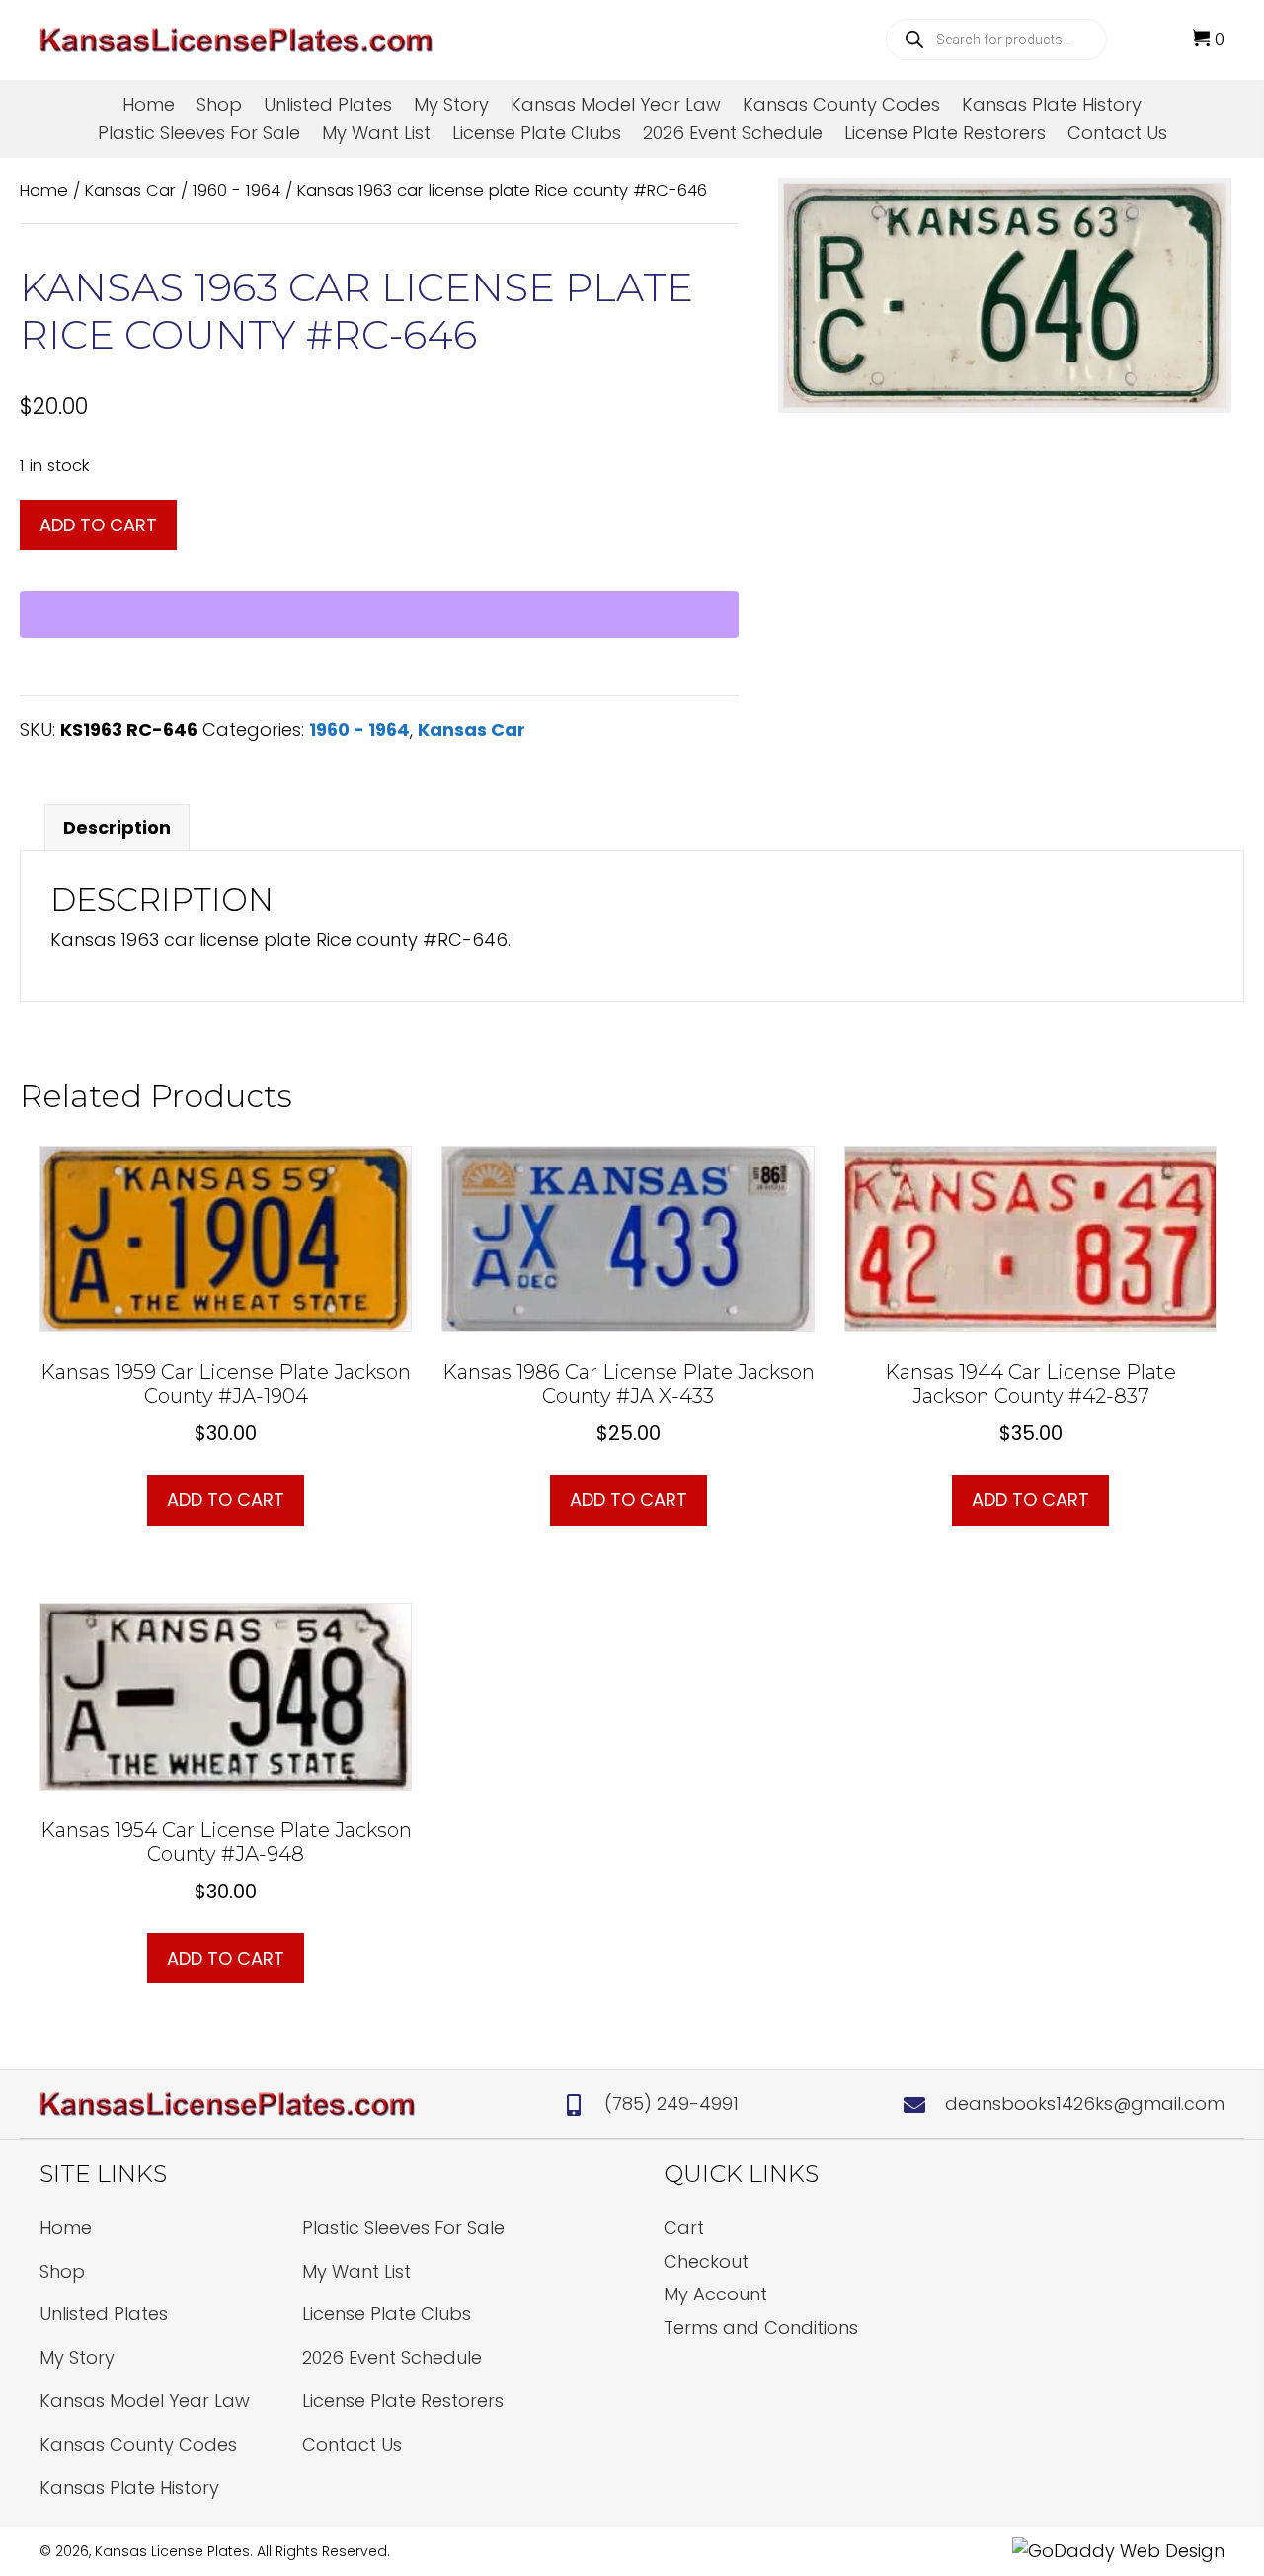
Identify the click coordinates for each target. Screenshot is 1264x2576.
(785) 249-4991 (671, 2103)
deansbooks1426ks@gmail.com (1085, 2103)
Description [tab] (117, 827)
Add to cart (98, 525)
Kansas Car (130, 190)
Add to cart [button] (226, 1500)
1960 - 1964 (237, 190)
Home (44, 190)
